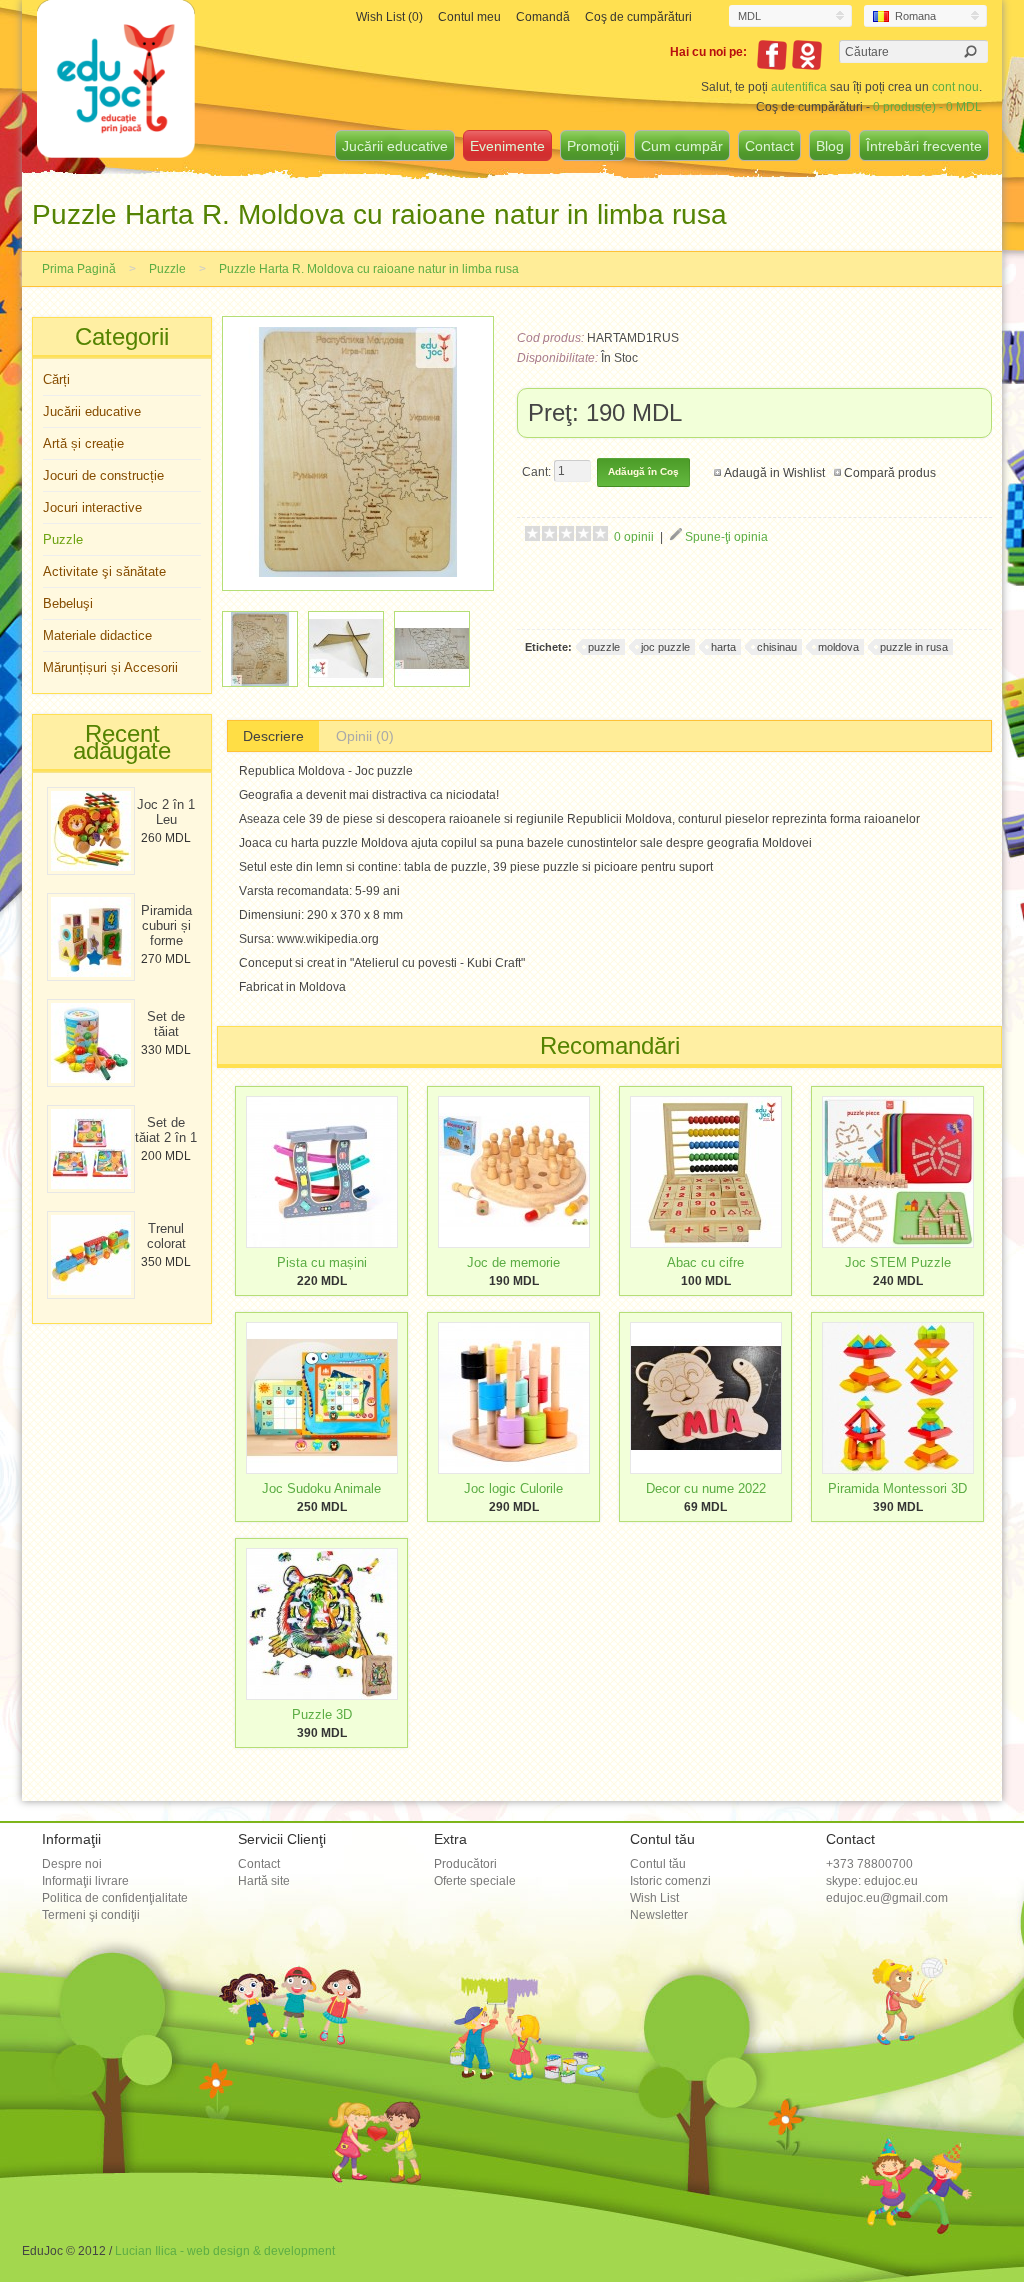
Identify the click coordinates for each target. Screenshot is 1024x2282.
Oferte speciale (475, 1881)
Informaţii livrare (85, 1881)
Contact (769, 146)
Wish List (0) (389, 17)
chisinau (777, 647)
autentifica (799, 87)
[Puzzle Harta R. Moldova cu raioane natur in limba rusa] (358, 573)
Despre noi (72, 1864)
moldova (838, 647)
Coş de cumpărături (638, 17)
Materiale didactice (97, 635)
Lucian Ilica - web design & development (225, 2251)
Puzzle (167, 269)
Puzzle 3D (322, 1714)
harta (723, 647)
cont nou (955, 87)
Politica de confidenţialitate (115, 1898)
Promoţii (593, 146)
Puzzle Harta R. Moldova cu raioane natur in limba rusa (369, 269)
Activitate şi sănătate (104, 571)
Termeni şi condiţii (91, 1915)
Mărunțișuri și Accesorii (110, 667)
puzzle (604, 647)
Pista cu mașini (322, 1262)
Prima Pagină (79, 269)
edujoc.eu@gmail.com (887, 1898)
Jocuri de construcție (103, 475)
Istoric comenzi (670, 1881)
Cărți (56, 379)
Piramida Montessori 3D (897, 1488)
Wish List (654, 1898)
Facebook (772, 55)
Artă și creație (83, 443)
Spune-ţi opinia (726, 537)
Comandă (543, 17)
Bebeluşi (68, 603)
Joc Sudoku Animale (321, 1488)
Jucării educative (395, 146)
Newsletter (659, 1915)
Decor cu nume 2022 (706, 1488)
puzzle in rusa (914, 647)
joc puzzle (665, 647)
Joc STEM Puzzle (898, 1262)
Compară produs (890, 473)
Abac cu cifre (705, 1262)
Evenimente (507, 146)
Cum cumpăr (682, 146)
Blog (830, 146)
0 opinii (634, 537)
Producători (465, 1864)
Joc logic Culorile (513, 1488)
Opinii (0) (365, 736)
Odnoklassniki (807, 55)
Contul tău (658, 1864)
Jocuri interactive (92, 507)
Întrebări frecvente (924, 146)
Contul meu (469, 17)
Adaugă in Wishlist (774, 473)
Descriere (273, 736)
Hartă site (264, 1881)
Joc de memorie (513, 1262)
